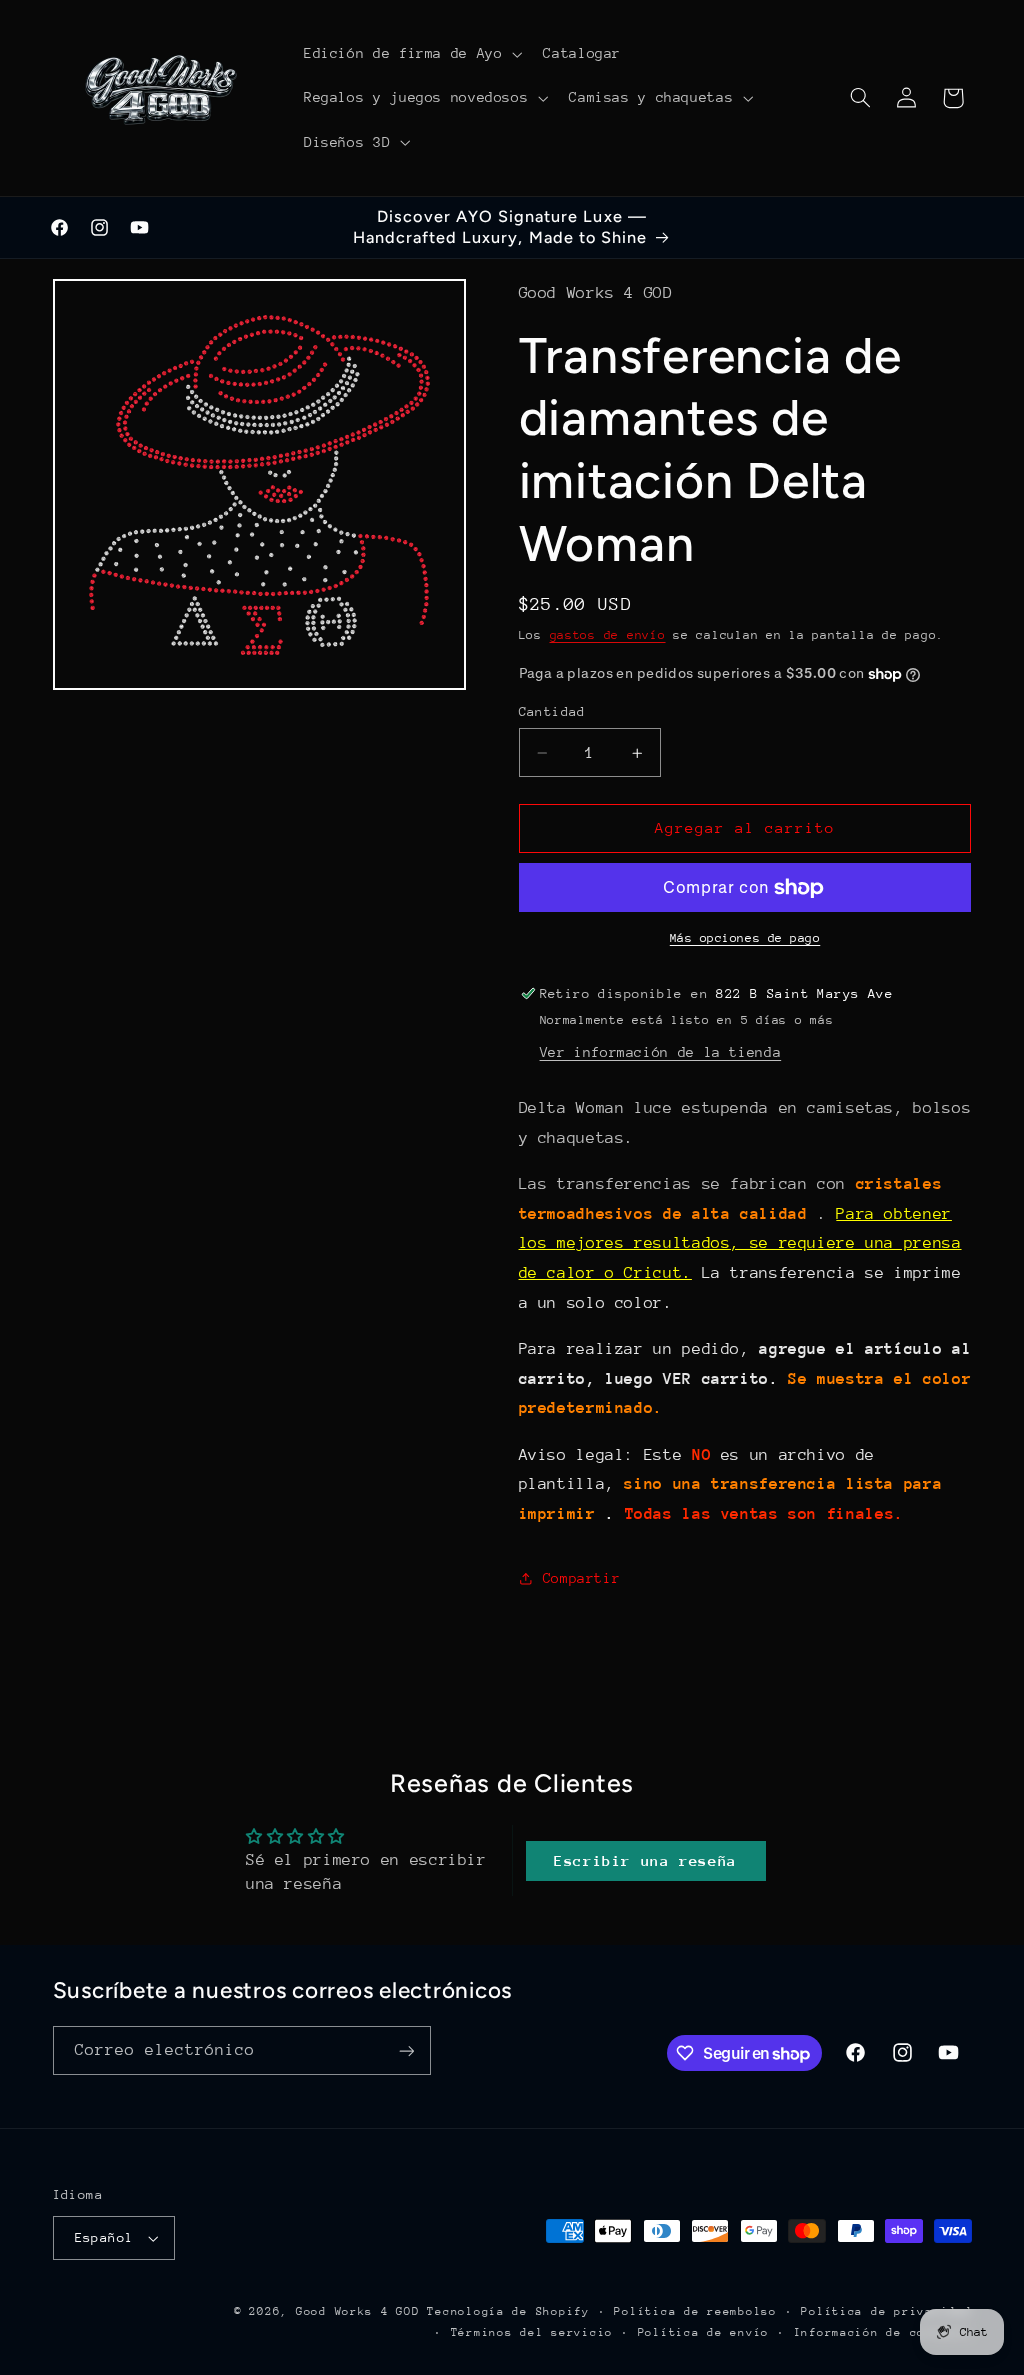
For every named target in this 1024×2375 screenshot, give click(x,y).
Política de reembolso (695, 2311)
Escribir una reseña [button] (645, 1860)
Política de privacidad (886, 2311)
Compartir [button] (582, 1578)
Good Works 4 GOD (358, 2311)
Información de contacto (883, 2332)
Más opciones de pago (745, 938)
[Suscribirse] (406, 2050)
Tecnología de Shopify (508, 2311)
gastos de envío (608, 635)
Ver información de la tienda (661, 1052)
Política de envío (704, 2332)
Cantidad (552, 711)
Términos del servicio (532, 2332)
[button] (410, 54)
